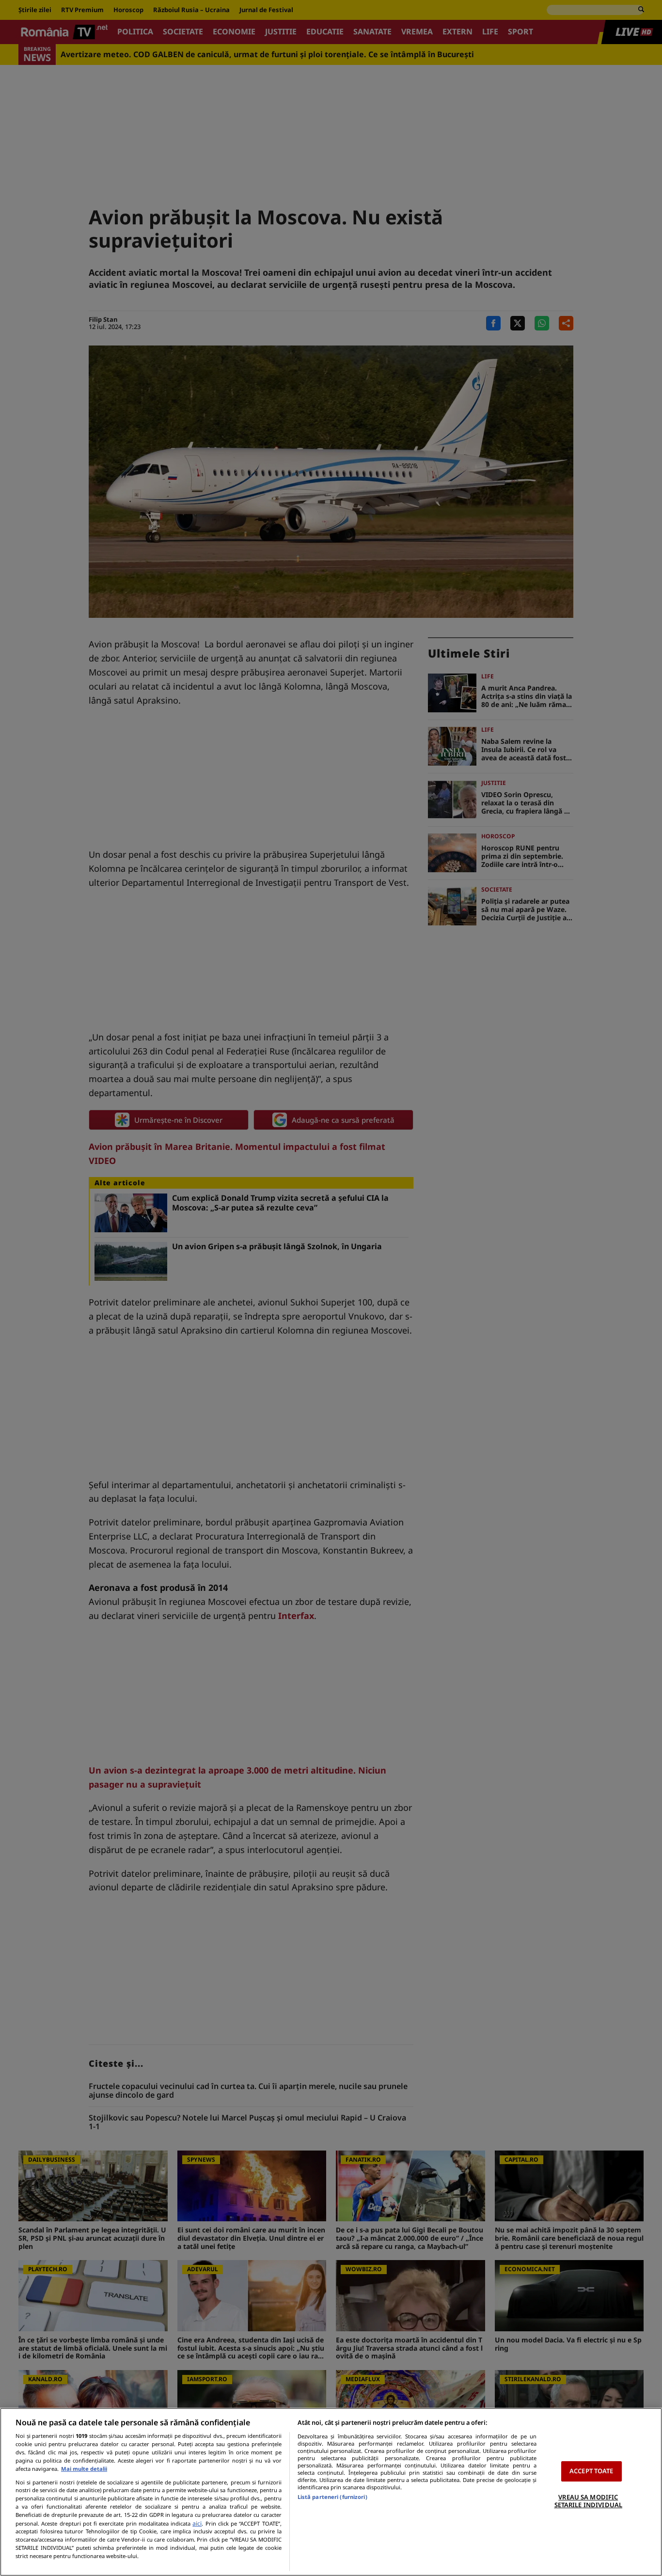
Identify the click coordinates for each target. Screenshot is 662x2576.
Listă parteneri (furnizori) (332, 2497)
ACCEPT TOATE (591, 2471)
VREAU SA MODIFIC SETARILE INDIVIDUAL (588, 2501)
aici (197, 2523)
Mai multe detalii (84, 2469)
